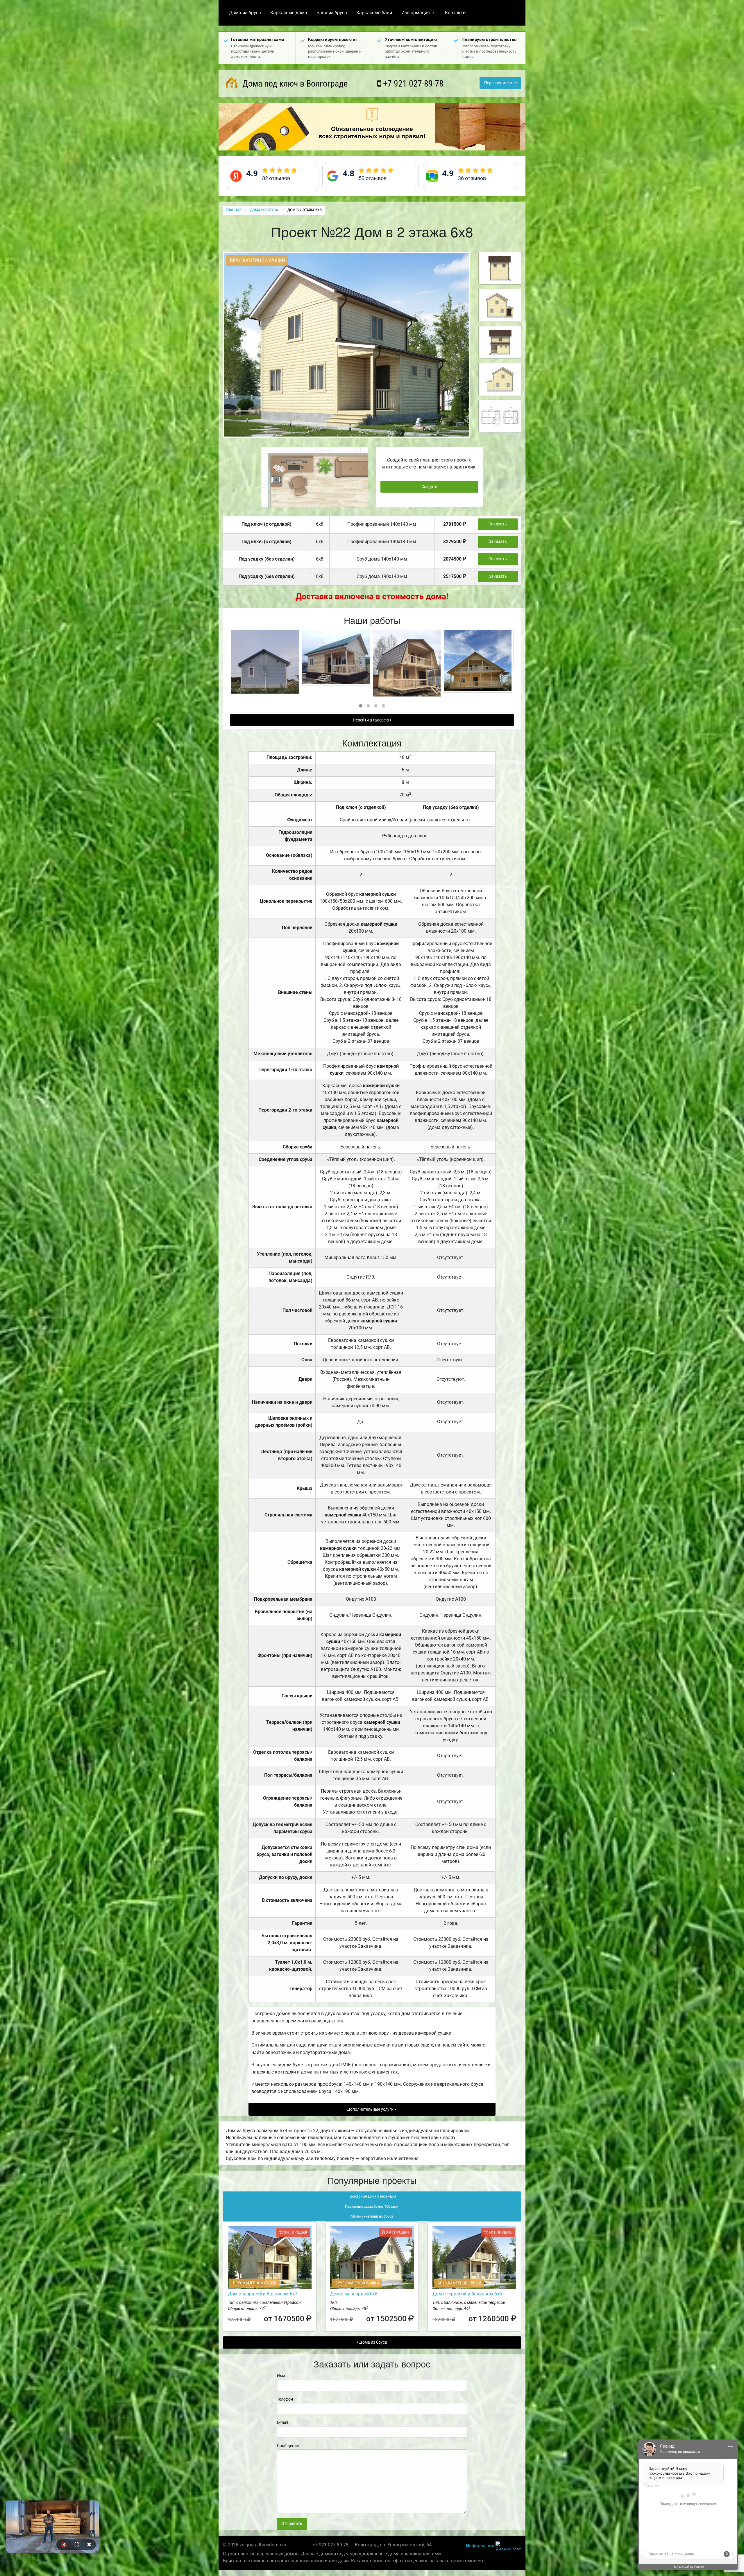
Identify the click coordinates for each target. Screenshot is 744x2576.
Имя (281, 2376)
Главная (234, 210)
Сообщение (288, 2446)
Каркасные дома (289, 13)
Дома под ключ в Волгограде (294, 84)
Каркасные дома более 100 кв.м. (372, 2207)
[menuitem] (245, 13)
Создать (429, 487)
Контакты (456, 13)
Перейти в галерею (371, 720)
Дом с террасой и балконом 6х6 (467, 2294)
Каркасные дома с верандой (372, 2196)
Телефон (285, 2399)
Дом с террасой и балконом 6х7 (263, 2294)
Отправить (292, 2524)
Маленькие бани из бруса (372, 2216)
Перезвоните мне (500, 83)
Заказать (498, 524)
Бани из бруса (332, 13)
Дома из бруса (245, 13)
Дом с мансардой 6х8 (354, 2294)
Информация (416, 13)
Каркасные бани (374, 13)
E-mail (282, 2422)
